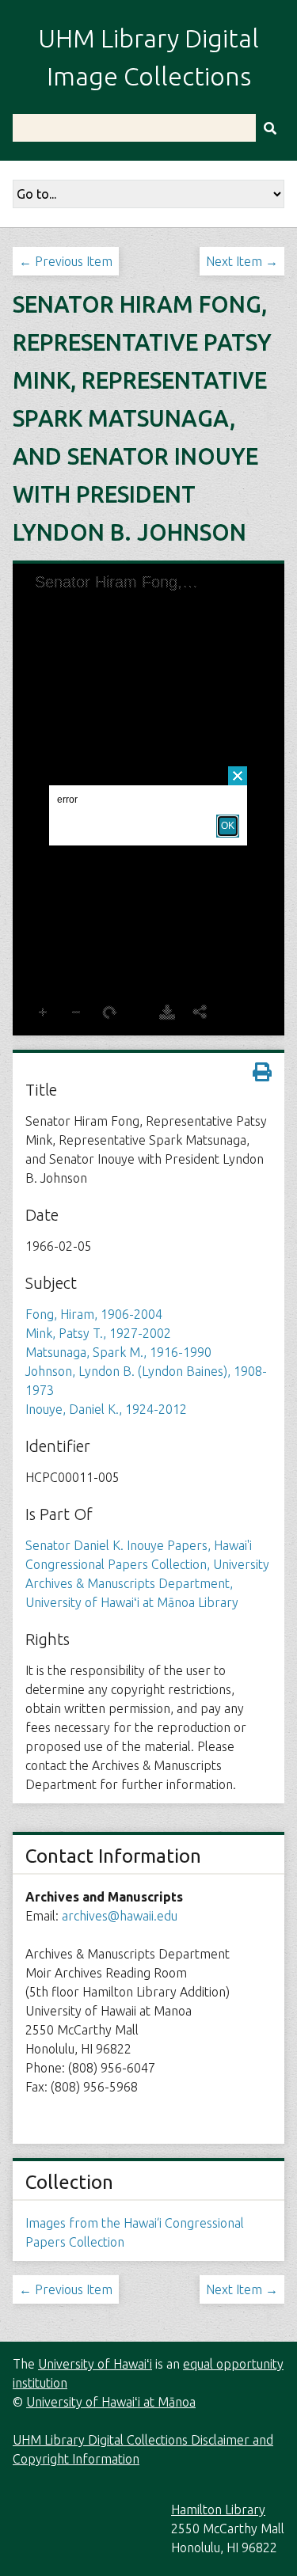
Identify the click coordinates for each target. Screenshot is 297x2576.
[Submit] (270, 128)
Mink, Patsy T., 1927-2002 (98, 1333)
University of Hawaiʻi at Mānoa (111, 2402)
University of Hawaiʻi (95, 2364)
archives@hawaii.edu (120, 1916)
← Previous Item (66, 261)
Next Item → (242, 261)
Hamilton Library (218, 2510)
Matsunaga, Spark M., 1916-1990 (118, 1352)
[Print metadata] (262, 1072)
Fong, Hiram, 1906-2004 (94, 1314)
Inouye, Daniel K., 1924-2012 (106, 1409)
